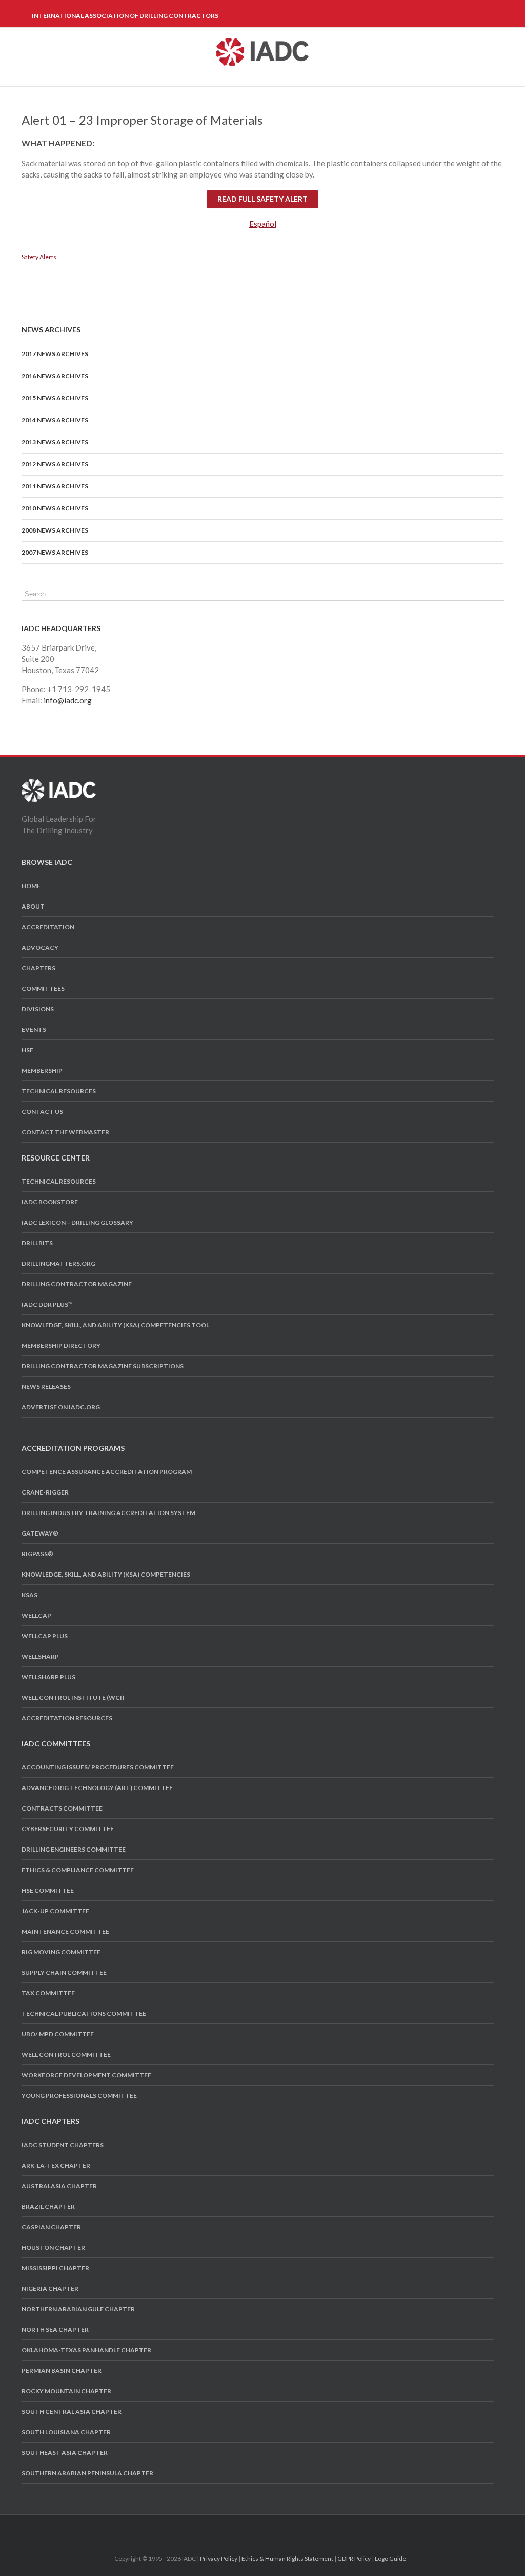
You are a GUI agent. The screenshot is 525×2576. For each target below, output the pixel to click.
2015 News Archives (55, 398)
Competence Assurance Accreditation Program (107, 1472)
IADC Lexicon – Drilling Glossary (77, 1222)
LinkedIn (270, 2528)
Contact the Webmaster (65, 1132)
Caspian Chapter (51, 2227)
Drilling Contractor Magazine (77, 1284)
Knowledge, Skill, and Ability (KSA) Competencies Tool (115, 1325)
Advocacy (40, 947)
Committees (43, 988)
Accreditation (48, 927)
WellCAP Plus (45, 1636)
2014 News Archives (55, 420)
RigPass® (37, 1554)
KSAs (29, 1595)
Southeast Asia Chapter (65, 2453)
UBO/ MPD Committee (58, 2034)
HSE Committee (48, 1890)
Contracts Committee (62, 1808)
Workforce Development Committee (86, 2075)
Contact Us (42, 1112)
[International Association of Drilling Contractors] (59, 785)
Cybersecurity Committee (68, 1829)
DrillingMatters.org (58, 1263)
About (33, 906)
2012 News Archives (55, 464)
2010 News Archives (55, 508)
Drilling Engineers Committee (74, 1849)
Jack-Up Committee (55, 1911)
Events (34, 1029)
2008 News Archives (55, 530)
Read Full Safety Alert (262, 199)
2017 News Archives (55, 354)
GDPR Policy (354, 2558)
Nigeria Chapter (50, 2288)
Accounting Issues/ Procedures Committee (98, 1767)
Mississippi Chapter (55, 2268)
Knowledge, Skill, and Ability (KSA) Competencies (106, 1574)
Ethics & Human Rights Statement (287, 2558)
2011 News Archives (55, 486)
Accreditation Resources (67, 1718)
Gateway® (40, 1533)
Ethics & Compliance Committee (78, 1870)
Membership (42, 1070)
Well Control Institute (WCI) (73, 1697)
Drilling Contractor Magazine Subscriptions (103, 1366)
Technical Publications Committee (84, 2013)
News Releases (46, 1387)
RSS (289, 2528)
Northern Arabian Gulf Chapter (78, 2309)
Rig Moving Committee (61, 1952)
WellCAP (36, 1615)
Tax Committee (48, 1993)
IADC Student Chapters (63, 2145)
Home (31, 886)
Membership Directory (61, 1345)
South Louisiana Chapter (66, 2432)
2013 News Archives (55, 442)
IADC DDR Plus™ (47, 1304)
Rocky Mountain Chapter (66, 2391)
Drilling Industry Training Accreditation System (108, 1513)
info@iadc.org (68, 700)
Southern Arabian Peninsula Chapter (87, 2473)
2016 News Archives (55, 376)
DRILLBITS (37, 1243)
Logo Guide (390, 2558)
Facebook (234, 2529)
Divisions (38, 1009)
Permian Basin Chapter (62, 2371)
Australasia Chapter (59, 2186)
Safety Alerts (39, 257)
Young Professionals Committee (79, 2096)
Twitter (251, 2528)
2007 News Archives (55, 552)
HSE (27, 1050)
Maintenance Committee (65, 1931)
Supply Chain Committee (64, 1972)
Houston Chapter (53, 2247)
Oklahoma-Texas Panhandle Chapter (86, 2350)
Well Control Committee (66, 2054)
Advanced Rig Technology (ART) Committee (97, 1788)
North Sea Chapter (55, 2329)
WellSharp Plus (48, 1677)
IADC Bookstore (50, 1202)
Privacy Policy (219, 2558)
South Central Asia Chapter (72, 2412)
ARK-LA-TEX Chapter (56, 2165)
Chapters (38, 968)
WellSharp (40, 1656)
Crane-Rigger (45, 1492)
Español (263, 224)
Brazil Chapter (48, 2206)
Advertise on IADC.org (61, 1407)
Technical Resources (59, 1091)
